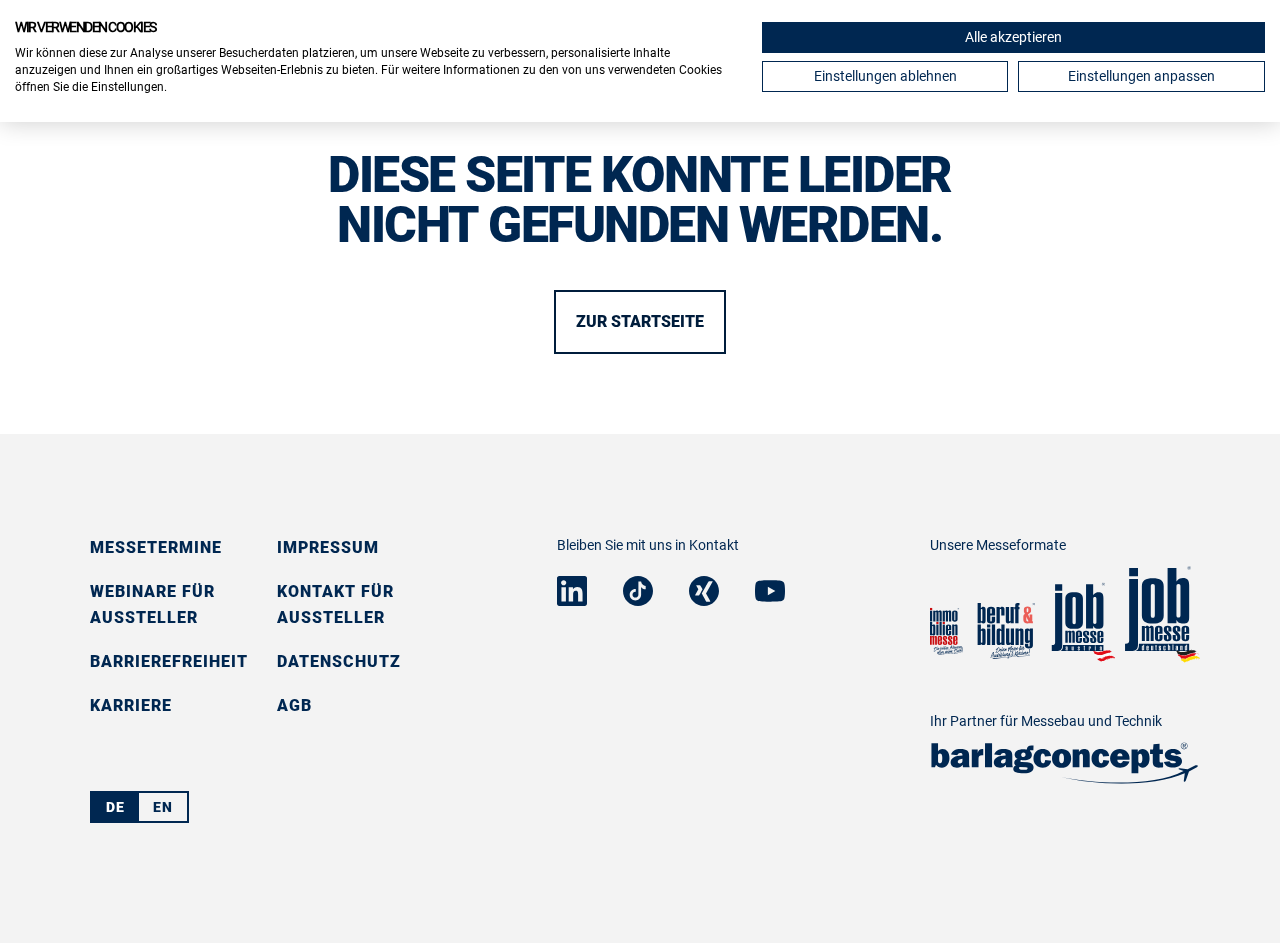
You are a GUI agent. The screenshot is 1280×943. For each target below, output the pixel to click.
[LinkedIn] (572, 599)
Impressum (328, 547)
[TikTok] (638, 599)
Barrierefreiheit (169, 661)
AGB (294, 705)
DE (115, 807)
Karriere (131, 705)
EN (163, 807)
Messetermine (156, 547)
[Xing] (704, 599)
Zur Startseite (640, 321)
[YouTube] (770, 595)
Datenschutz (339, 661)
